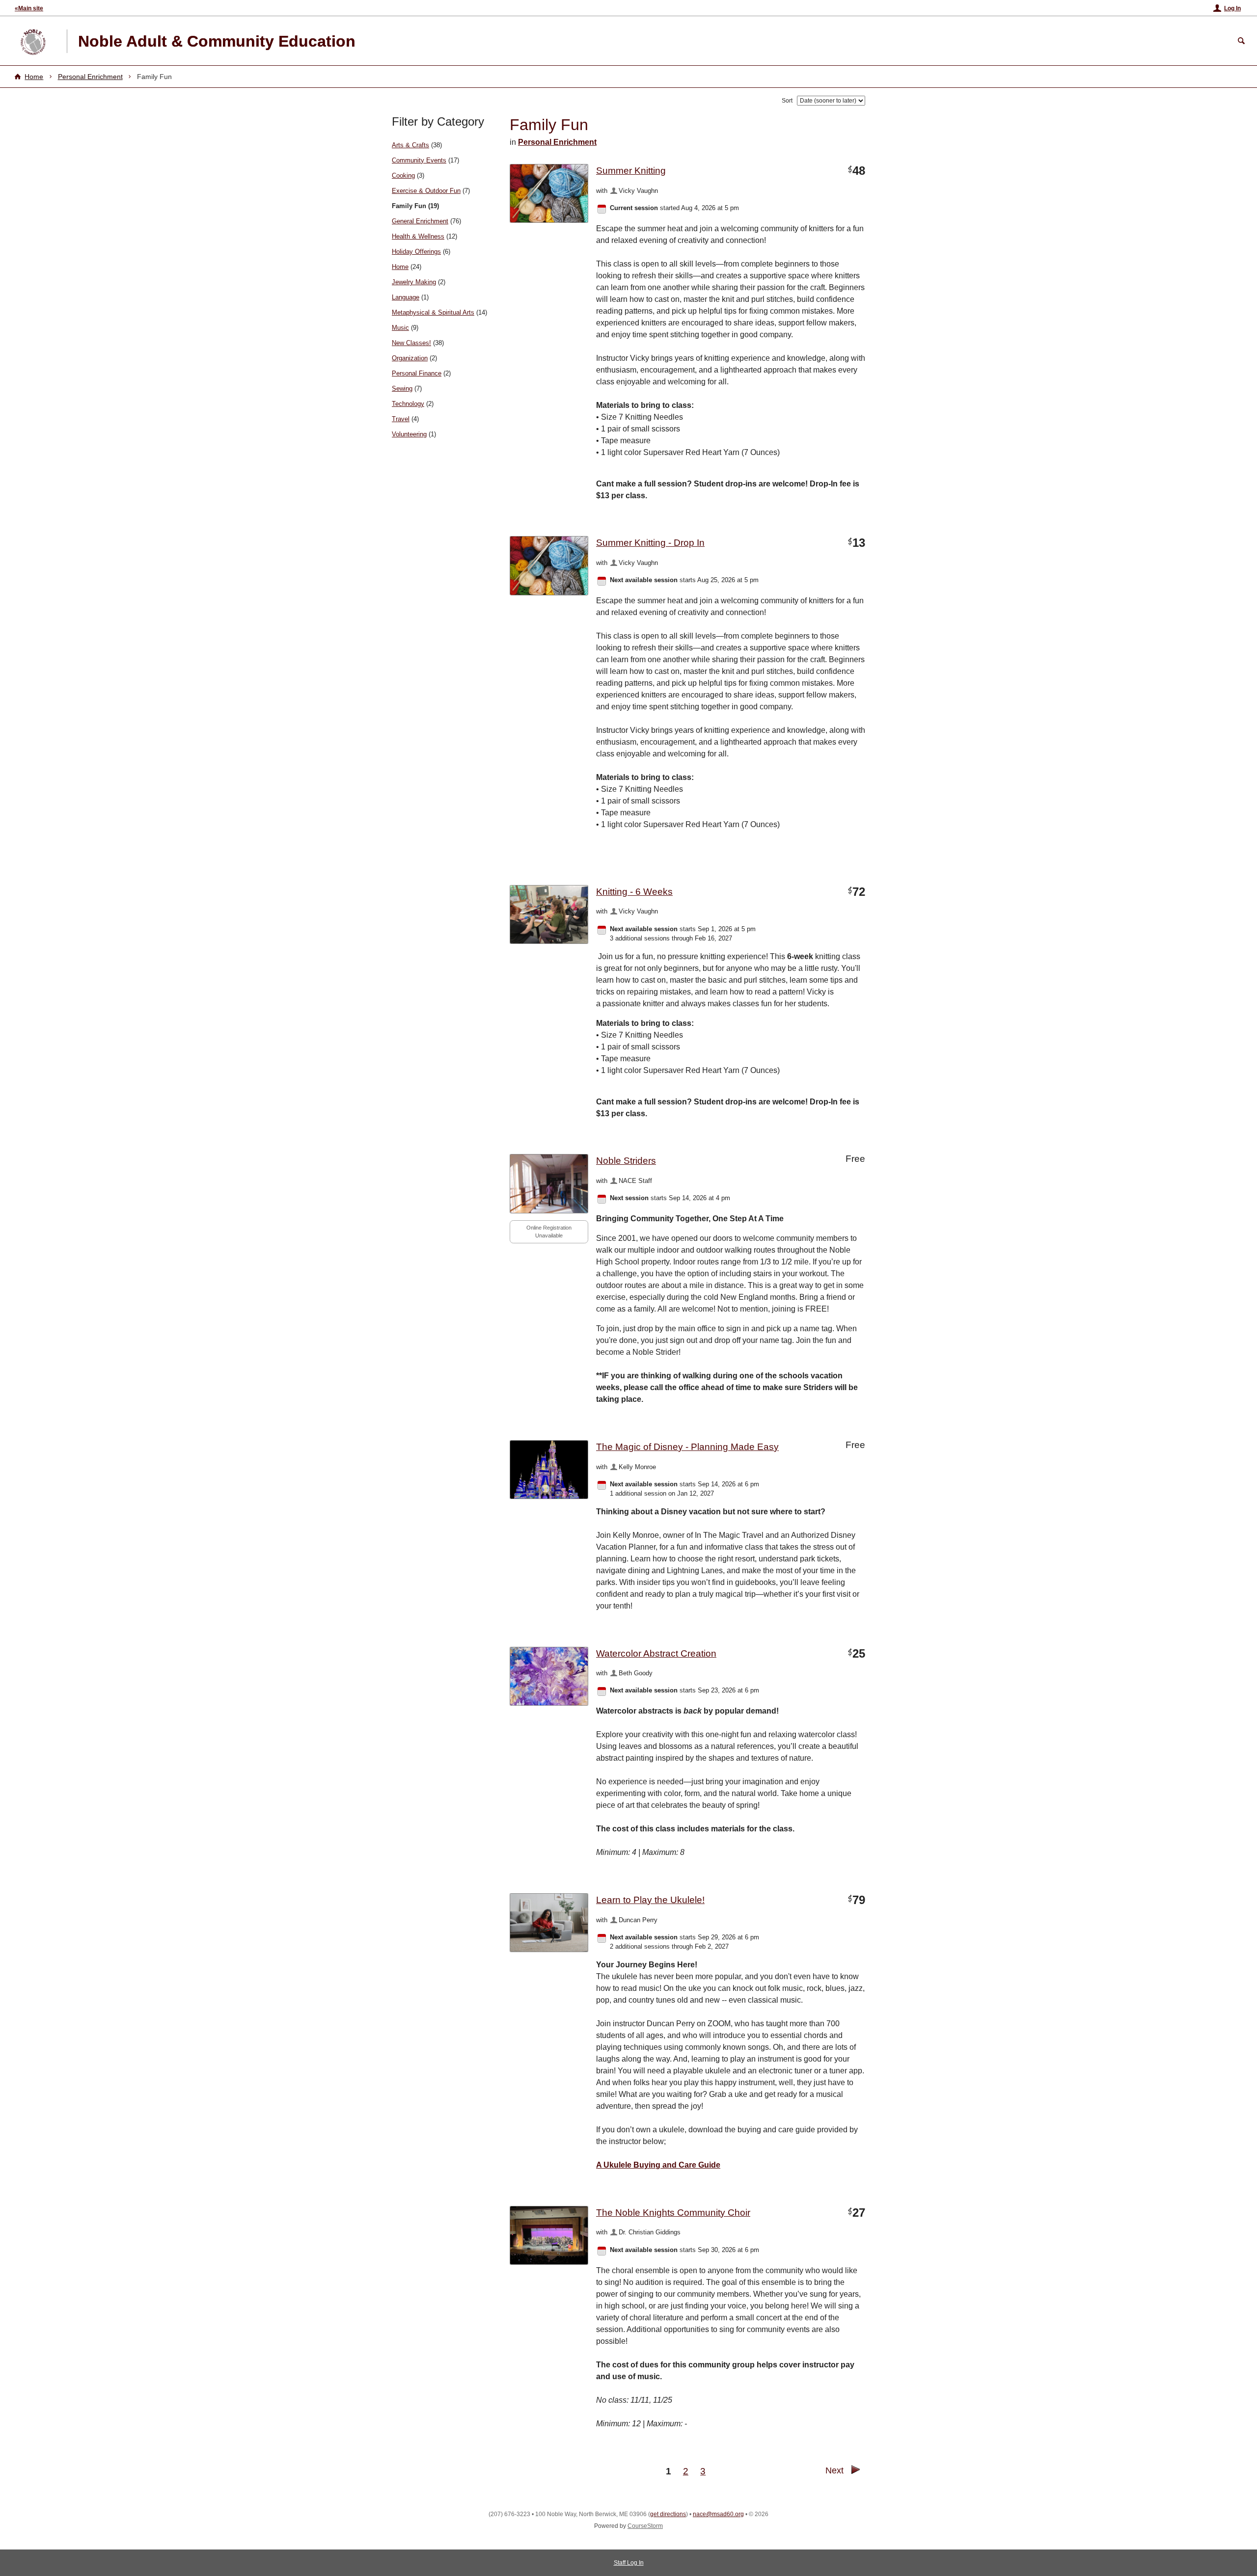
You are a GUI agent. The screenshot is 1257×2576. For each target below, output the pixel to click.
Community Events (419, 160)
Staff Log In (629, 2563)
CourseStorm (645, 2526)
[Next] (856, 2472)
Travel (401, 419)
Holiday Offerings (416, 252)
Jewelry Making (414, 282)
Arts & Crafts (410, 145)
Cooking (403, 175)
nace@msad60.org (718, 2514)
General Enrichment (420, 221)
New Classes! (411, 343)
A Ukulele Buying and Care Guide (658, 2165)
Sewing (402, 389)
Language (406, 297)
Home (34, 77)
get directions (668, 2514)
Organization (410, 358)
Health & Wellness (418, 236)
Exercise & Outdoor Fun (426, 191)
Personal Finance (417, 373)
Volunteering (409, 434)
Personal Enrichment (90, 77)
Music (400, 328)
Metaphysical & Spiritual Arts (433, 312)
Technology (408, 404)
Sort (787, 101)
